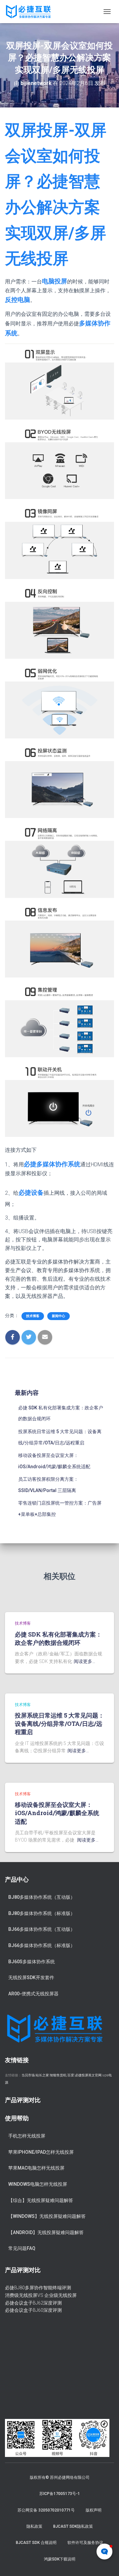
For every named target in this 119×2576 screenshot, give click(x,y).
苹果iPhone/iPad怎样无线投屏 (41, 2152)
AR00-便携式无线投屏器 (33, 1994)
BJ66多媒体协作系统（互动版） (42, 1929)
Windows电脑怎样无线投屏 (38, 2184)
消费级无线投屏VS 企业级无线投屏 (41, 2295)
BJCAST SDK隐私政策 (73, 2526)
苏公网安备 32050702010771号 (46, 2510)
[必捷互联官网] (31, 12)
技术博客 (33, 1316)
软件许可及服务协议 (85, 2543)
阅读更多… (84, 1661)
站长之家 (42, 2075)
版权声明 (94, 2510)
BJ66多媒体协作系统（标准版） (42, 1945)
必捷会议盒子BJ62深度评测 (33, 2303)
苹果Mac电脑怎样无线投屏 (36, 2168)
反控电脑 (18, 300)
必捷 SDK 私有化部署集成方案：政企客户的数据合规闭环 (58, 1638)
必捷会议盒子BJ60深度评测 (33, 2310)
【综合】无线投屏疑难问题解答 (41, 2200)
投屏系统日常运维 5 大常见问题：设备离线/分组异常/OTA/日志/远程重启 (59, 1724)
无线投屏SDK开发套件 (31, 1977)
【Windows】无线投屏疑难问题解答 (47, 2216)
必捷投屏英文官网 (88, 2075)
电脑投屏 (55, 281)
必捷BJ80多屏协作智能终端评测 (38, 2288)
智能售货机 (58, 2075)
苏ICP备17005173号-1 (60, 2494)
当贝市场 (28, 2075)
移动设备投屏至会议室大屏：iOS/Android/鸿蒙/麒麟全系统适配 (57, 1813)
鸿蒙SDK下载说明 (60, 2559)
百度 (71, 2075)
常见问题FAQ (22, 2248)
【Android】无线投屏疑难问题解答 (46, 2232)
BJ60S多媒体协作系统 (32, 1962)
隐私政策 (34, 2526)
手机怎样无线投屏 (27, 2136)
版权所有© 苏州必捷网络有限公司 (60, 2477)
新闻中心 (59, 1316)
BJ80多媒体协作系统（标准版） (42, 1913)
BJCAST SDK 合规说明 (36, 2543)
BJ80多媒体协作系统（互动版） (42, 1897)
